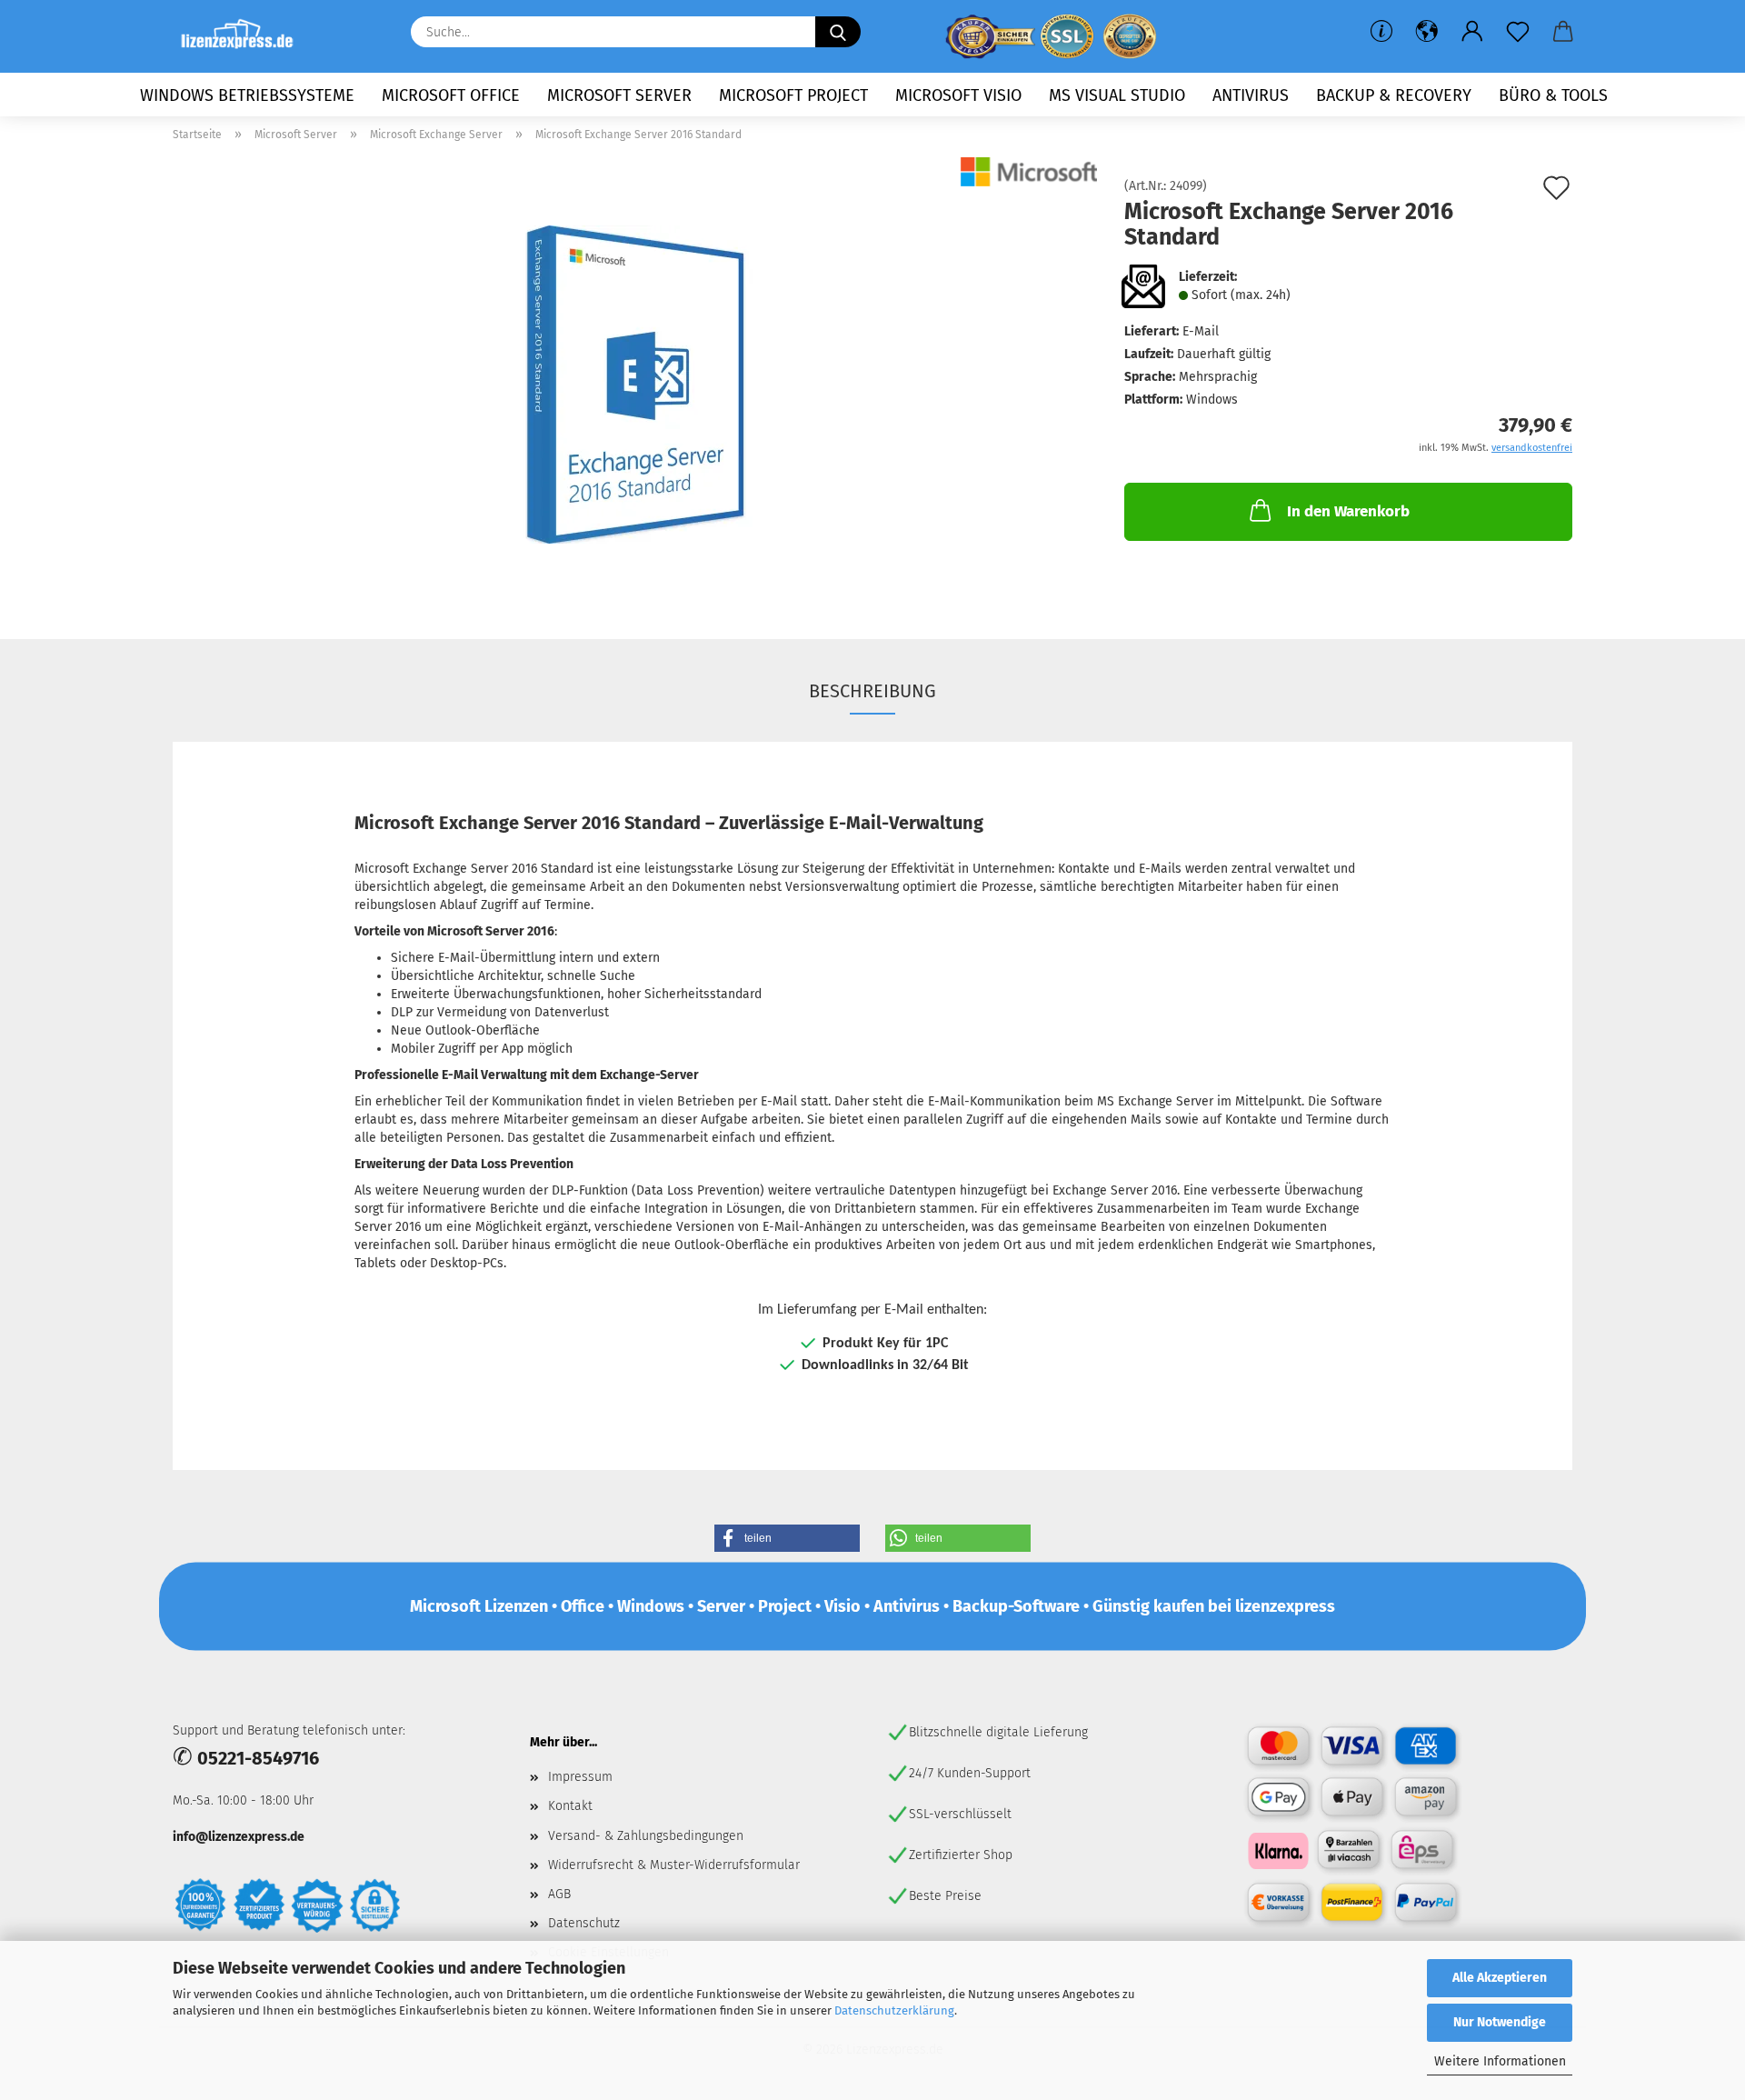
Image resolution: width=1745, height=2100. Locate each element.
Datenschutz (584, 1923)
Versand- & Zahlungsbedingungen (646, 1836)
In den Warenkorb (1348, 511)
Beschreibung (872, 691)
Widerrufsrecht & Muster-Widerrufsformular (674, 1865)
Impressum (580, 1777)
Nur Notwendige (1500, 2022)
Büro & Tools (1553, 95)
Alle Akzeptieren (1500, 1978)
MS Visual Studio (1117, 95)
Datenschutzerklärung (894, 2010)
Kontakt (570, 1806)
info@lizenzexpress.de (239, 1837)
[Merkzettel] (1518, 32)
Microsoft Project (793, 95)
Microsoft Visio (958, 95)
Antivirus (1251, 95)
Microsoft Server (619, 95)
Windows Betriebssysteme (247, 95)
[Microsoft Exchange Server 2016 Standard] (635, 384)
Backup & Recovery (1394, 95)
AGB (559, 1894)
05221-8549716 (258, 1758)
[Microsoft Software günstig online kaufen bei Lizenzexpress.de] (244, 36)
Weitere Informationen (1500, 2061)
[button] (1427, 32)
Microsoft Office (451, 95)
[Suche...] (838, 32)
